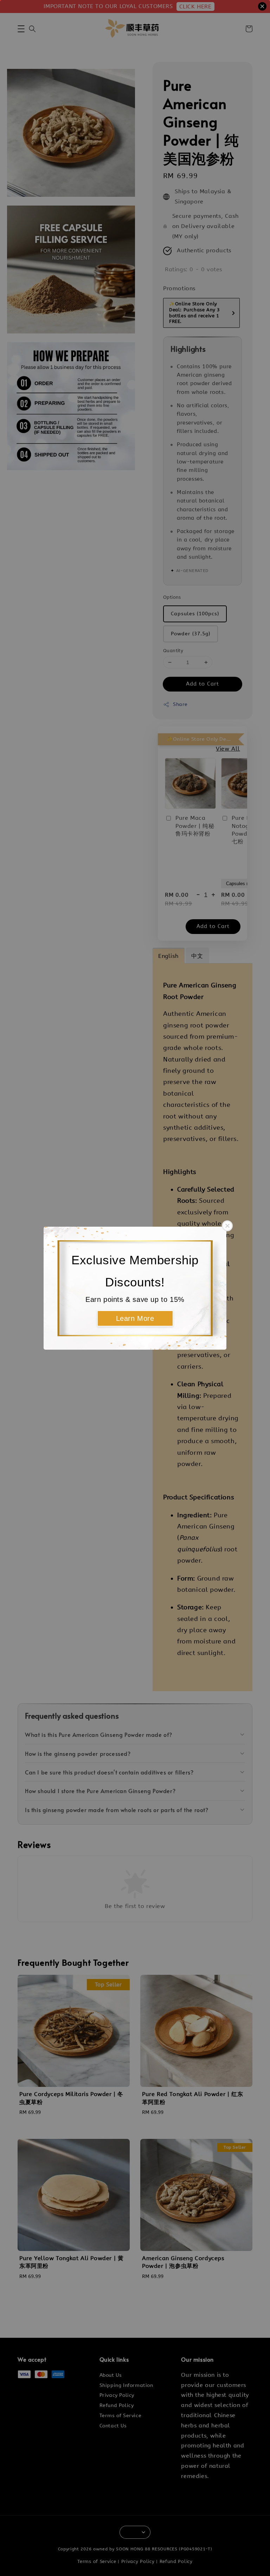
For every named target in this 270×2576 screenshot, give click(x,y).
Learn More (135, 1318)
